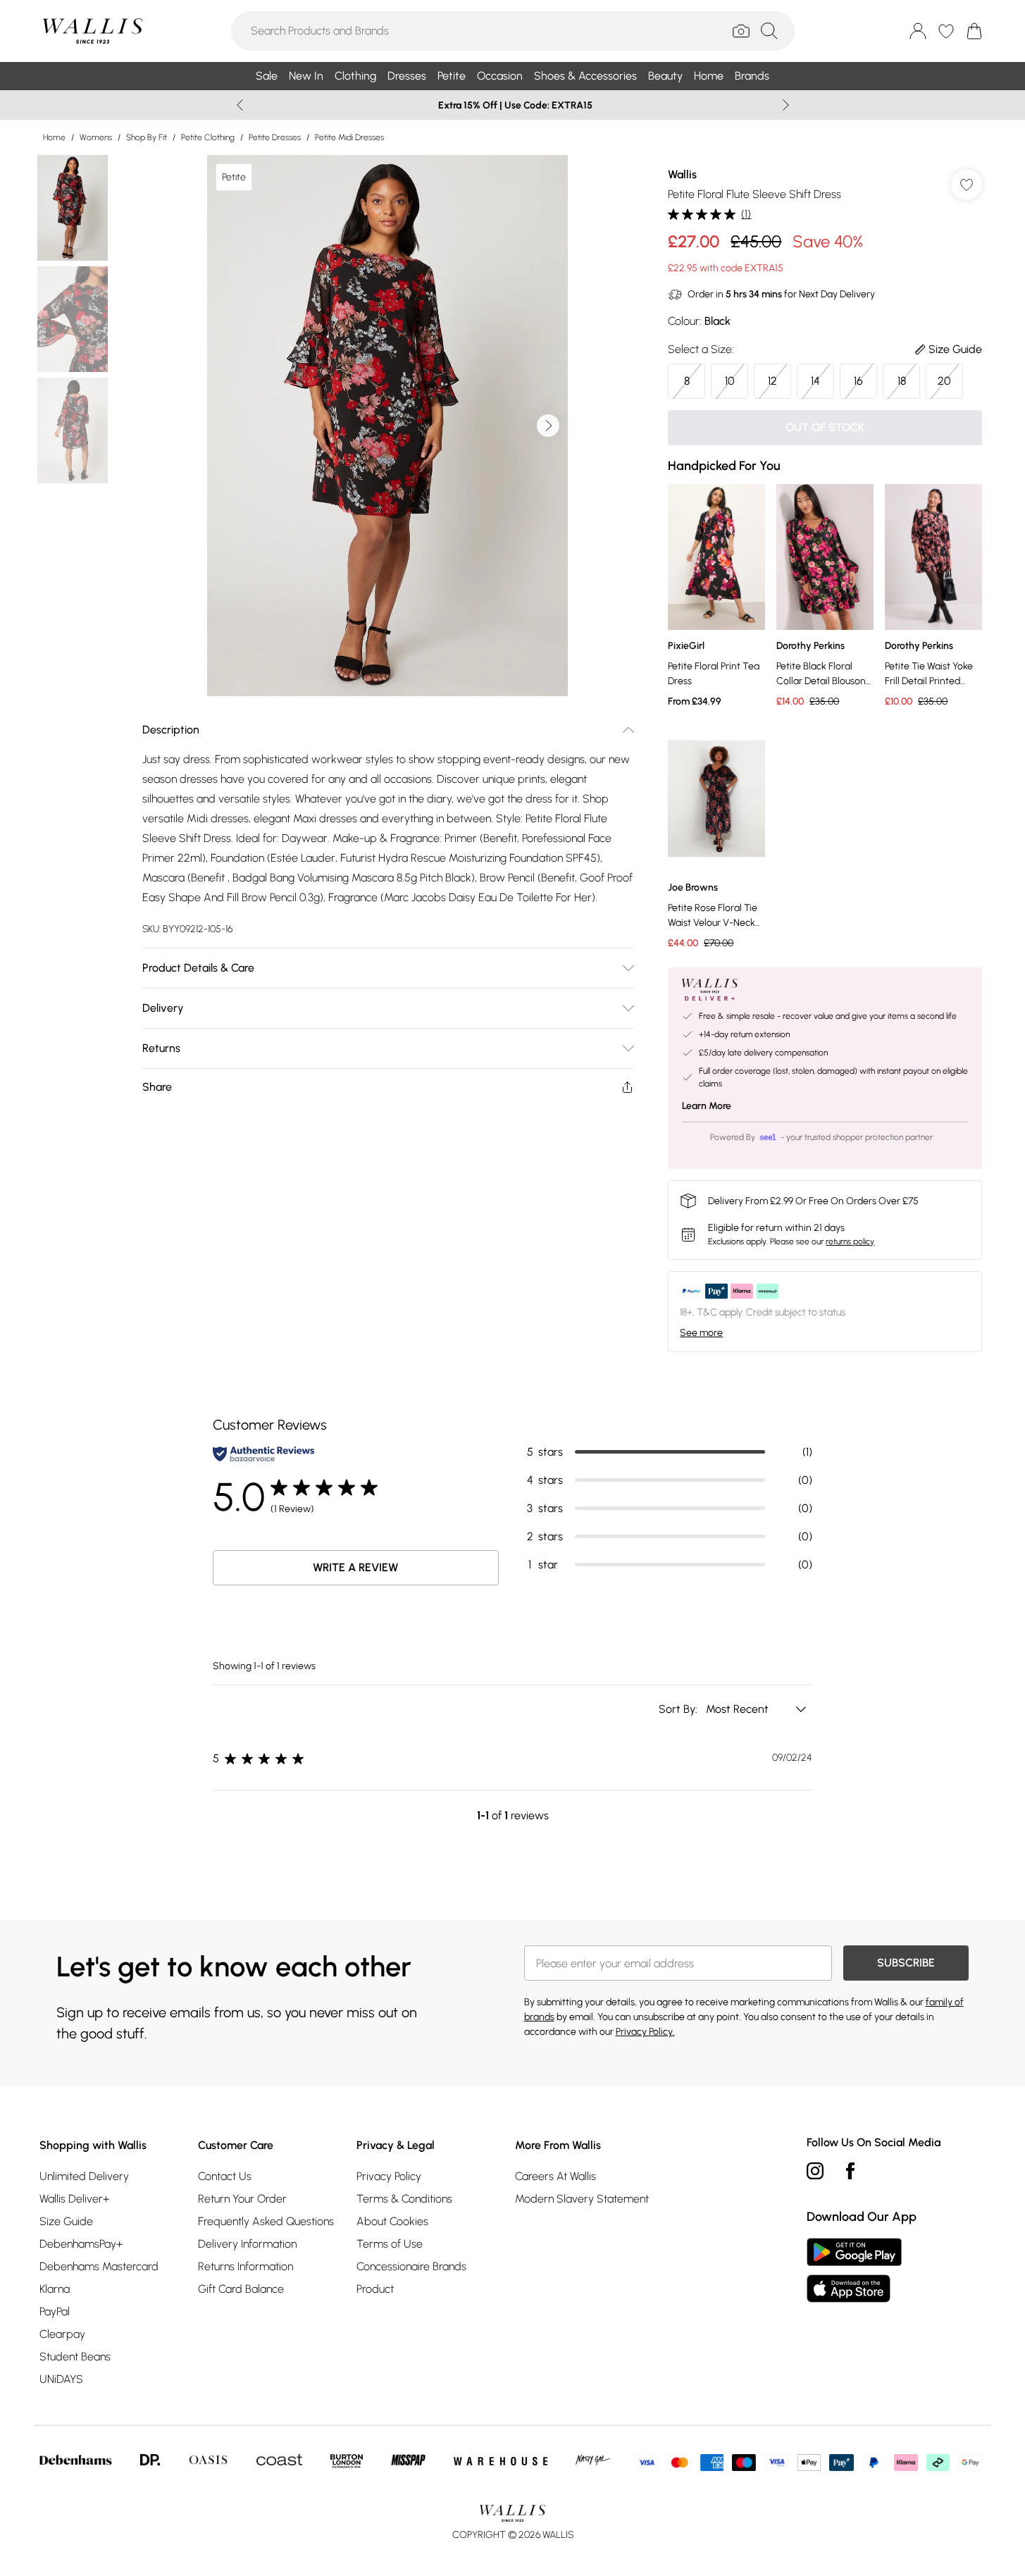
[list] (387, 426)
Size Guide (66, 2221)
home (54, 137)
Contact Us (225, 2176)
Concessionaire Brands (411, 2266)
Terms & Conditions (404, 2199)
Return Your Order (242, 2199)
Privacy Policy (389, 2176)
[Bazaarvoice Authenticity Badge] (263, 1454)
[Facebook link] (850, 2171)
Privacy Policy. (645, 2032)
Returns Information (246, 2266)
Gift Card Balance (241, 2289)
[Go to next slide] (548, 426)
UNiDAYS (61, 2379)
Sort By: (679, 1709)
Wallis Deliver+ (74, 2199)
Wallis (682, 174)
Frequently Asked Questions (266, 2221)
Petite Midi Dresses (349, 137)
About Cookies (392, 2221)
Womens (96, 137)
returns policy (850, 1241)
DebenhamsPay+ (81, 2244)
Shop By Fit (147, 137)
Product (375, 2289)
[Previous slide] (240, 105)
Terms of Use (390, 2244)
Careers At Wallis (555, 2176)
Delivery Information (247, 2244)
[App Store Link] (854, 2270)
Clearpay (62, 2334)
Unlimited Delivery (84, 2176)
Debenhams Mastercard (99, 2266)
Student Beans (75, 2357)
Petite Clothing (208, 137)
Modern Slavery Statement (582, 2199)
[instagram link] (815, 2171)
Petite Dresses (275, 137)
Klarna (55, 2289)
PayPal (55, 2311)
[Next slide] (786, 105)
